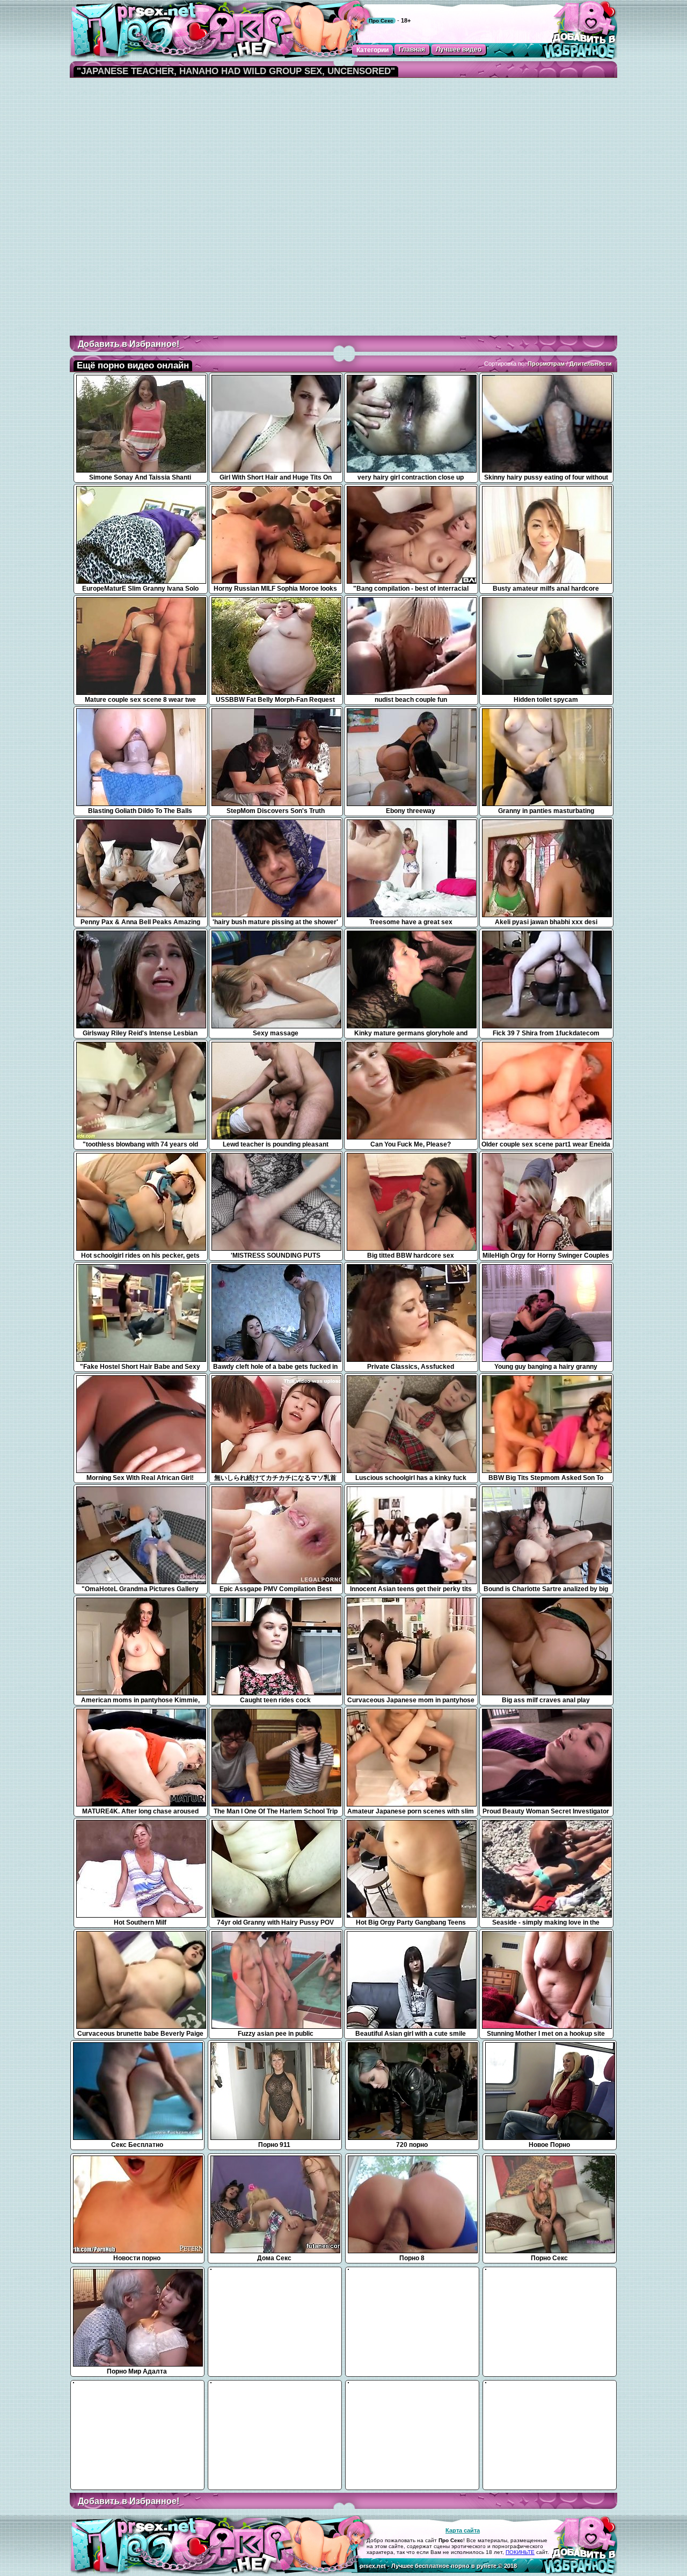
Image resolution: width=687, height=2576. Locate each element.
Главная (412, 49)
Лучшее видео (459, 49)
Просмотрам (546, 364)
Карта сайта (463, 2530)
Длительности (591, 364)
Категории (372, 50)
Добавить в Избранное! (129, 344)
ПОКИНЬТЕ (520, 2552)
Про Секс (381, 21)
